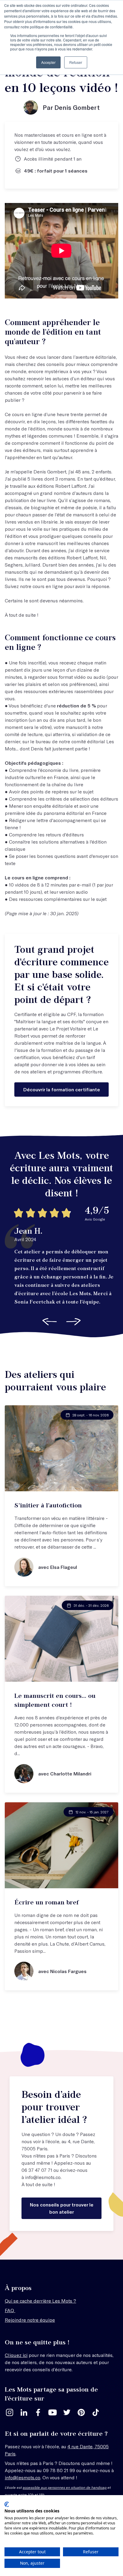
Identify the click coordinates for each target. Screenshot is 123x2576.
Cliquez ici (16, 2355)
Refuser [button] (76, 62)
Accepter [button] (48, 62)
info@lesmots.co (43, 2177)
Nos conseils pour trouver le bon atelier (62, 2208)
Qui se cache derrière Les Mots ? (40, 2301)
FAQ (10, 2310)
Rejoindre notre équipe (30, 2320)
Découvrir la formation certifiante (62, 1089)
